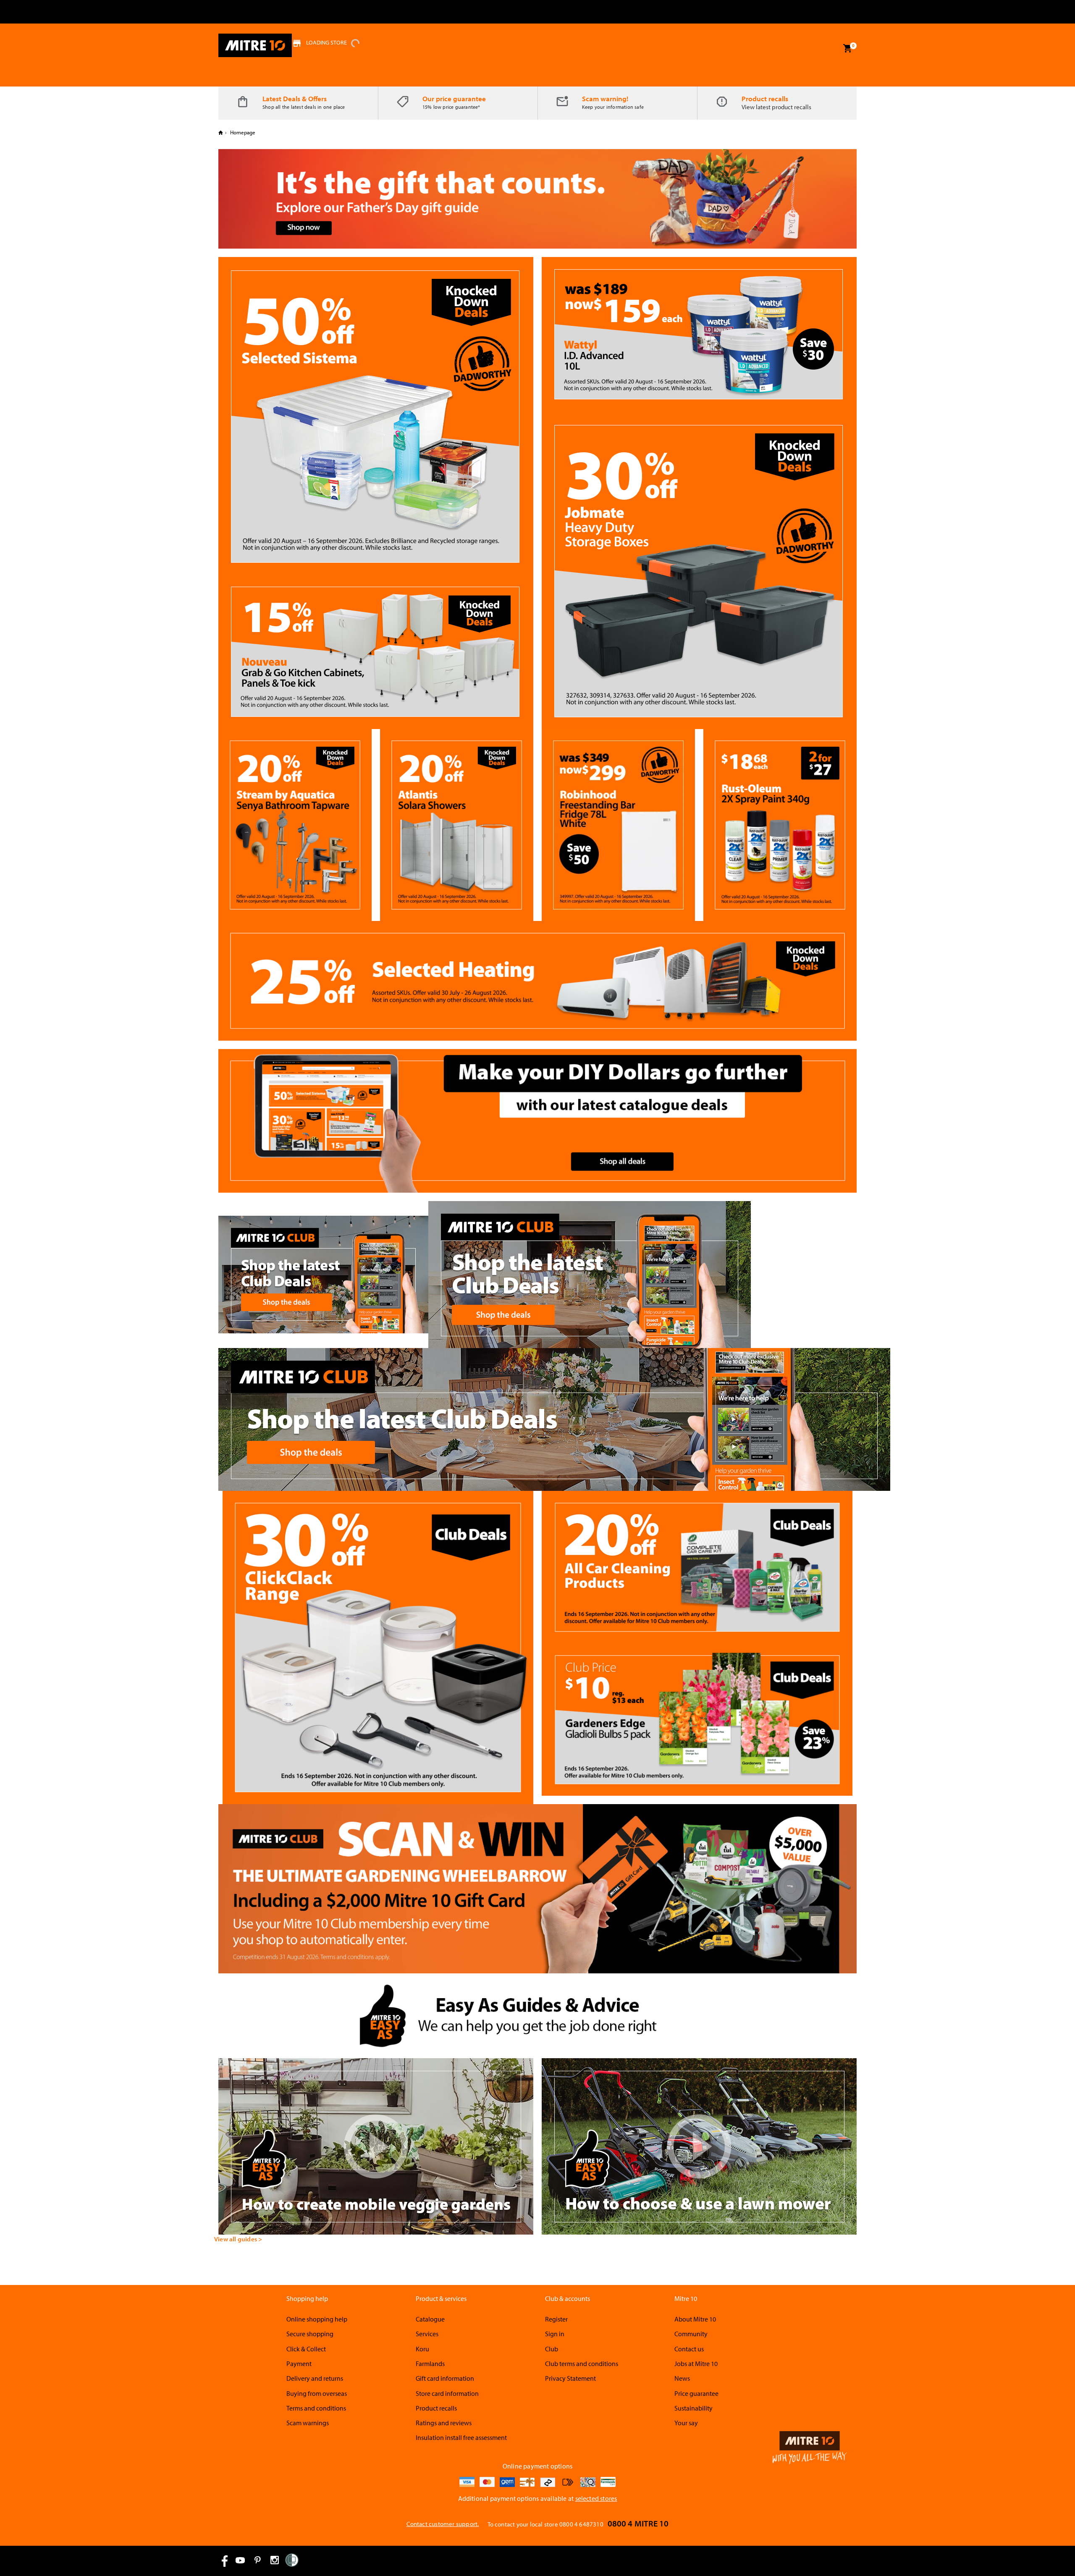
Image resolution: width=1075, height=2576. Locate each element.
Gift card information (445, 2378)
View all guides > (238, 2239)
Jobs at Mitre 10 (696, 2364)
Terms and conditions (316, 2408)
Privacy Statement (570, 2378)
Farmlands (430, 2364)
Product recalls (765, 98)
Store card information (447, 2393)
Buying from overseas (317, 2393)
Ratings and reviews (444, 2423)
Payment (299, 2364)
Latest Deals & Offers (295, 98)
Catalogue (430, 2319)
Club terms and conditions (582, 2364)
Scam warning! (605, 98)
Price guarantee (696, 2393)
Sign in (555, 2334)
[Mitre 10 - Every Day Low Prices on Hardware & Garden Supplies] (255, 45)
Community (691, 2334)
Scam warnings (308, 2423)
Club (552, 2349)
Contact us (689, 2349)
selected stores (596, 2498)
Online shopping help (317, 2319)
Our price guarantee (454, 98)
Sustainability (694, 2408)
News (682, 2378)
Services (427, 2334)
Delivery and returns (315, 2378)
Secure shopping (310, 2334)
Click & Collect (306, 2349)
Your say (686, 2423)
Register (556, 2319)
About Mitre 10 (695, 2319)
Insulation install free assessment (461, 2437)
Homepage (242, 132)
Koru (422, 2349)
